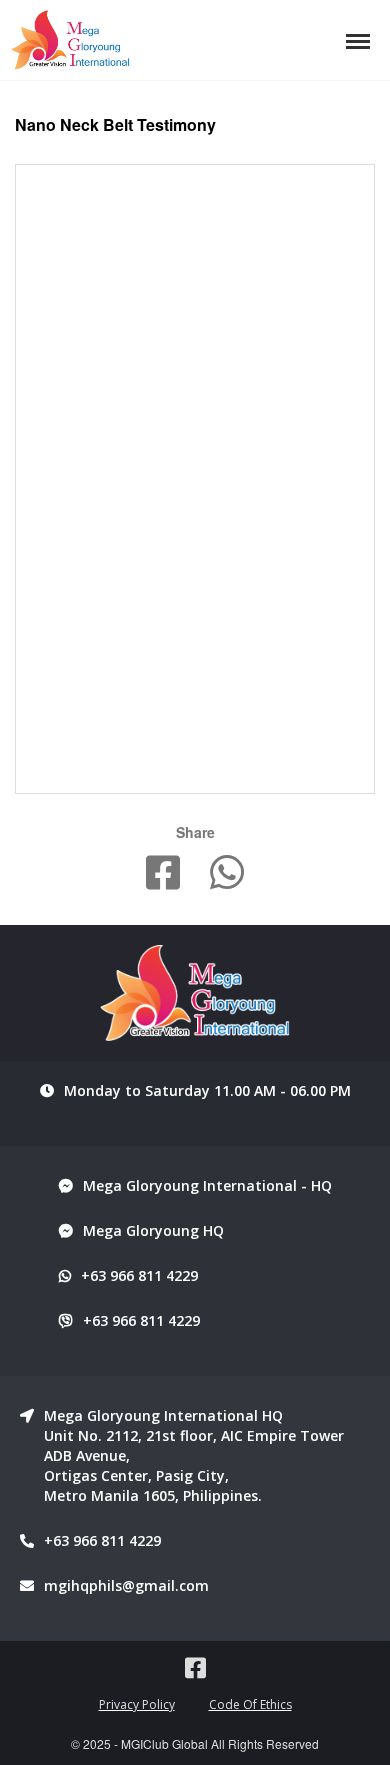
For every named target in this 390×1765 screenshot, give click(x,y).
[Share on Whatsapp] (227, 874)
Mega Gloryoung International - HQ (207, 1185)
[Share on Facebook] (163, 874)
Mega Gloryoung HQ (153, 1230)
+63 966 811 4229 (139, 1275)
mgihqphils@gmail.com (126, 1585)
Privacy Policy (137, 1704)
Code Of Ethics (250, 1704)
